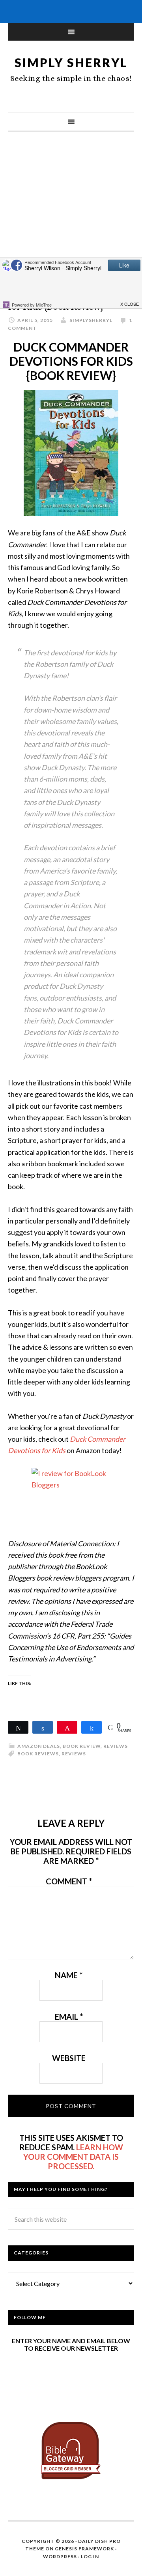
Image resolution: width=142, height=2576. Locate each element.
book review (82, 1746)
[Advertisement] (71, 219)
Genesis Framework (84, 2549)
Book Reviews (38, 1754)
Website (69, 2058)
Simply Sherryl (71, 62)
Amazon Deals (39, 1746)
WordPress (60, 2556)
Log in (90, 2556)
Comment (69, 1881)
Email (69, 2017)
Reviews (116, 1746)
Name (69, 1975)
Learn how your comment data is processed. (73, 2157)
